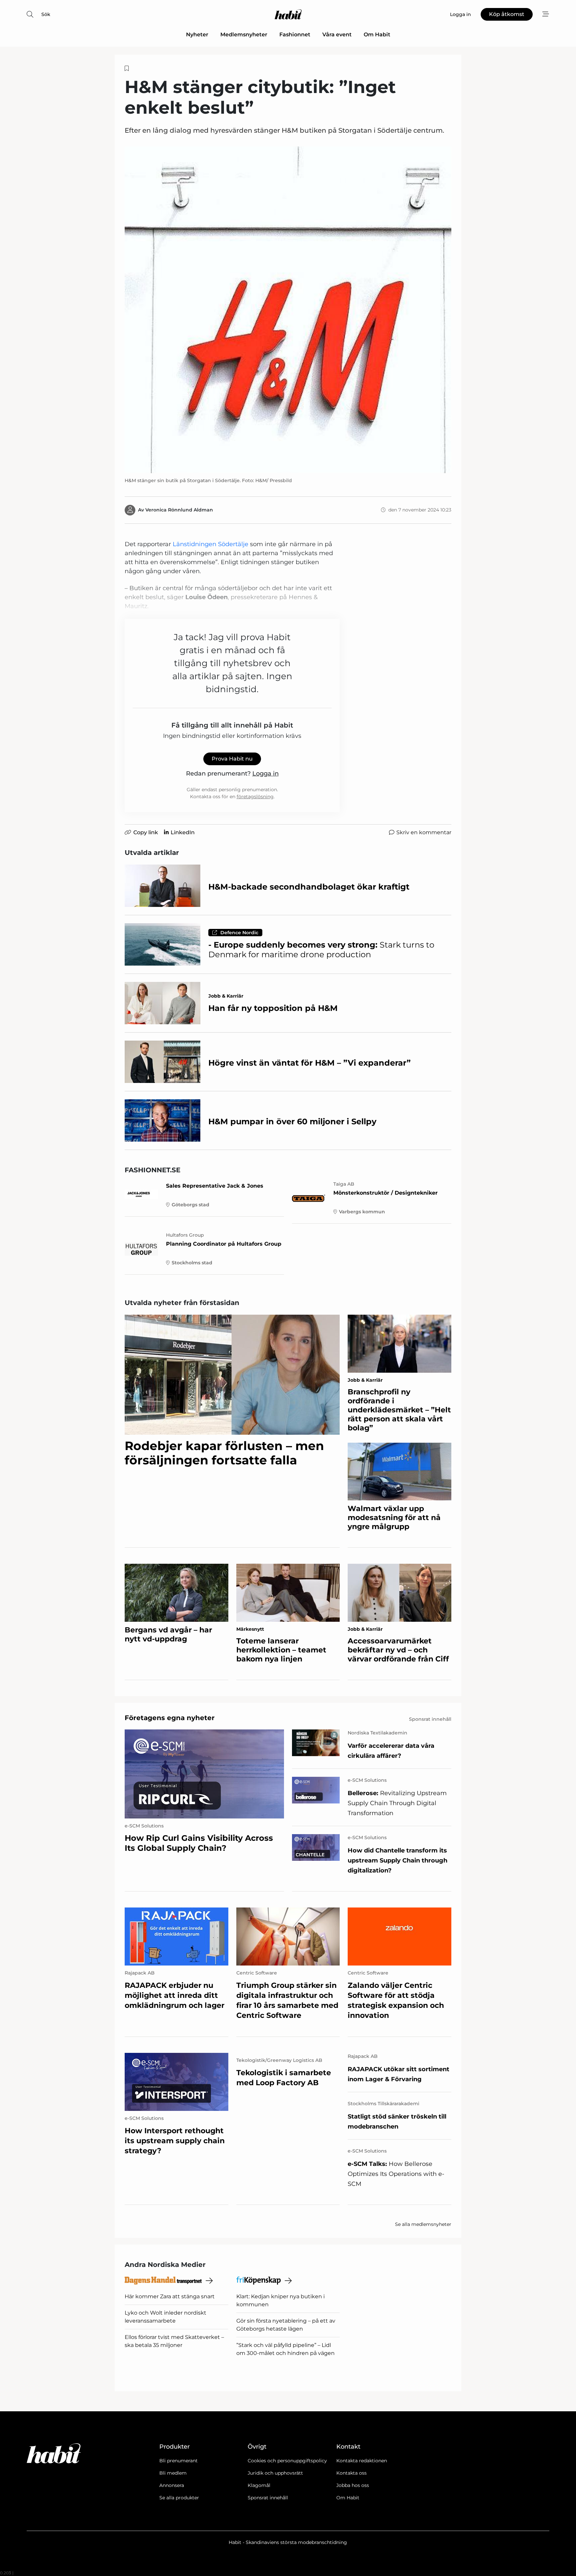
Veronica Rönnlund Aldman (179, 510)
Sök (46, 14)
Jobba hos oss (353, 2485)
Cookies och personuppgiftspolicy (287, 2461)
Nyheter (197, 35)
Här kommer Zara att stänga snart (170, 2296)
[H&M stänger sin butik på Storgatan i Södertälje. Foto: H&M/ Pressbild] (288, 310)
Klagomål (259, 2485)
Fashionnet (295, 35)
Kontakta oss (351, 2473)
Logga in (265, 774)
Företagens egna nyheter (170, 1718)
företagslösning (255, 797)
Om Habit (377, 35)
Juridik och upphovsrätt (275, 2473)
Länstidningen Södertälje (211, 544)
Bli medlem (173, 2473)
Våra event (337, 35)
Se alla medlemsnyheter (423, 2224)
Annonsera (172, 2485)
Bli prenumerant (178, 2461)
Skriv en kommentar (424, 832)
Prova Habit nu (232, 759)
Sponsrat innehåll (268, 2498)
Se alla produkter (179, 2498)
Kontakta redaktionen (362, 2461)
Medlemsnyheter (244, 35)
